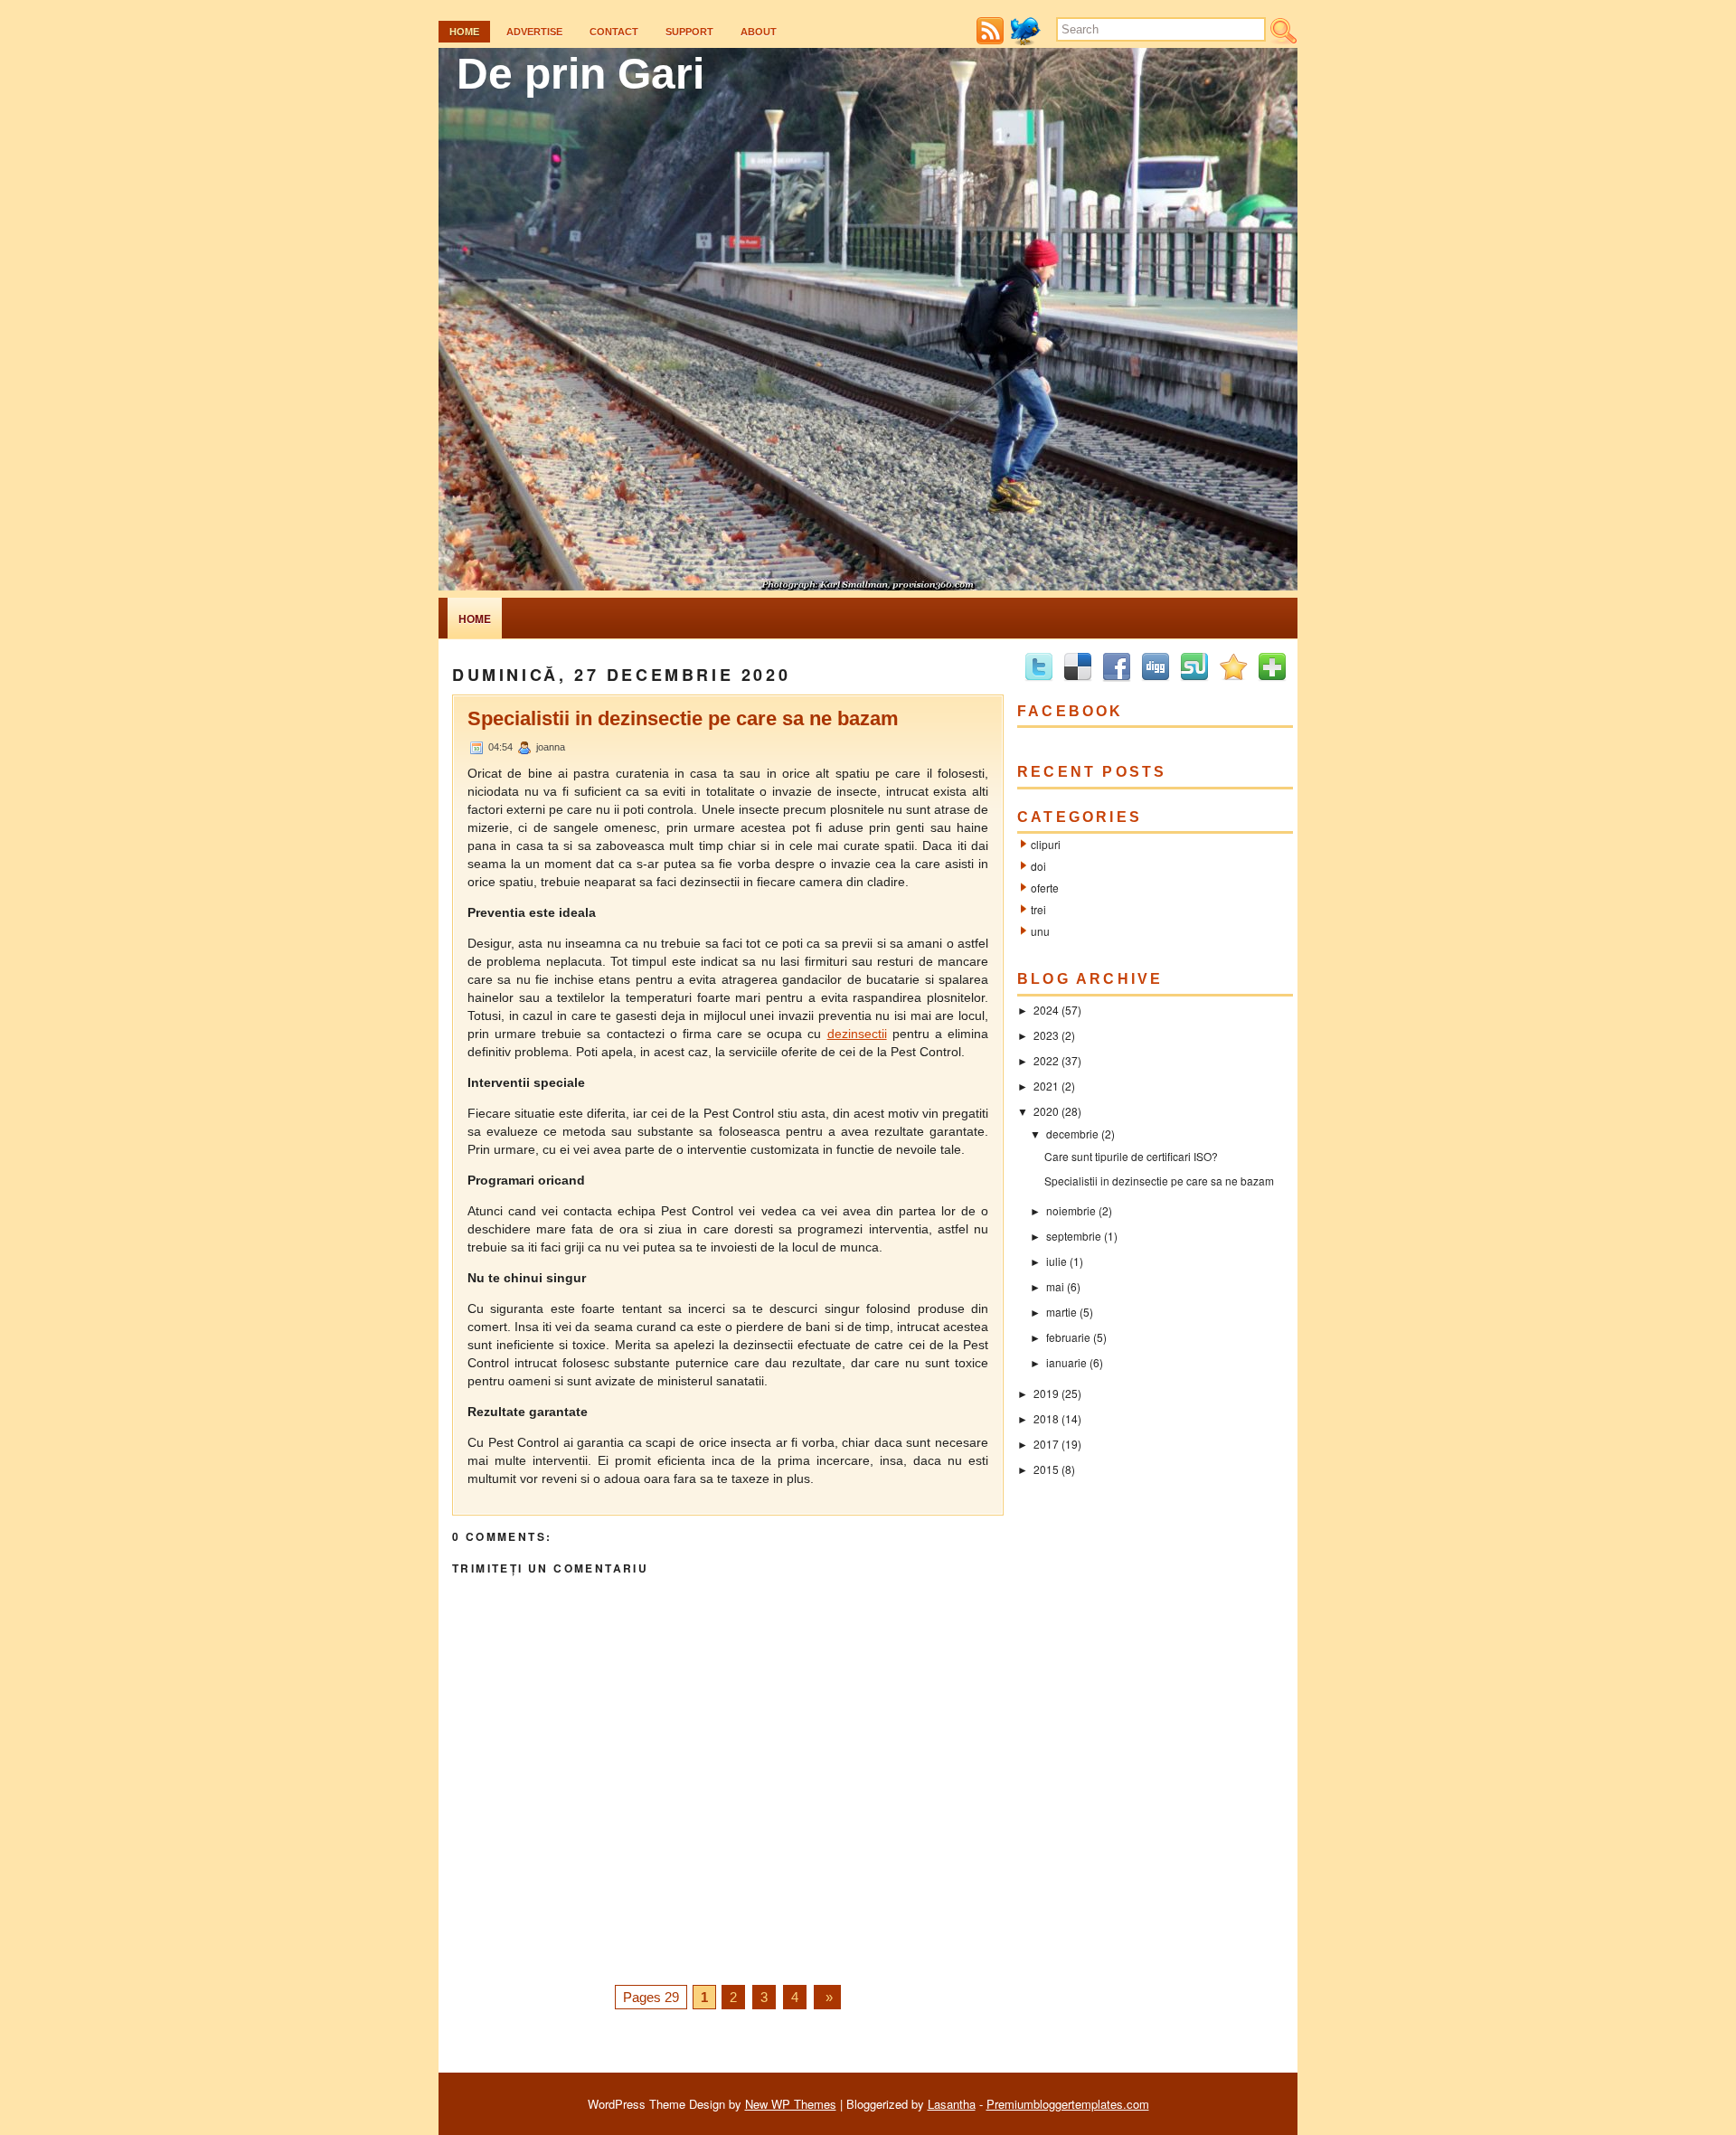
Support (689, 32)
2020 (1046, 1111)
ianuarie (1066, 1362)
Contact (614, 32)
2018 (1046, 1418)
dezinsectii (857, 1034)
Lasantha (952, 2104)
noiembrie (1071, 1210)
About (759, 32)
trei (1038, 909)
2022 (1046, 1060)
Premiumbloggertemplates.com (1068, 2104)
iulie (1057, 1261)
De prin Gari (580, 74)
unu (1040, 931)
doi (1038, 866)
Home (464, 32)
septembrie (1074, 1236)
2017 (1046, 1444)
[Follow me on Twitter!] (1028, 40)
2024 (1046, 1010)
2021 (1046, 1086)
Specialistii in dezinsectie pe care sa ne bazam (683, 718)
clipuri (1046, 844)
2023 (1046, 1035)
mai (1055, 1286)
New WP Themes (791, 2104)
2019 (1046, 1393)
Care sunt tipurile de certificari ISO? (1131, 1156)
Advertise (534, 32)
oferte (1045, 888)
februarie (1068, 1337)
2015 (1046, 1469)
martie (1061, 1312)
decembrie (1072, 1134)
